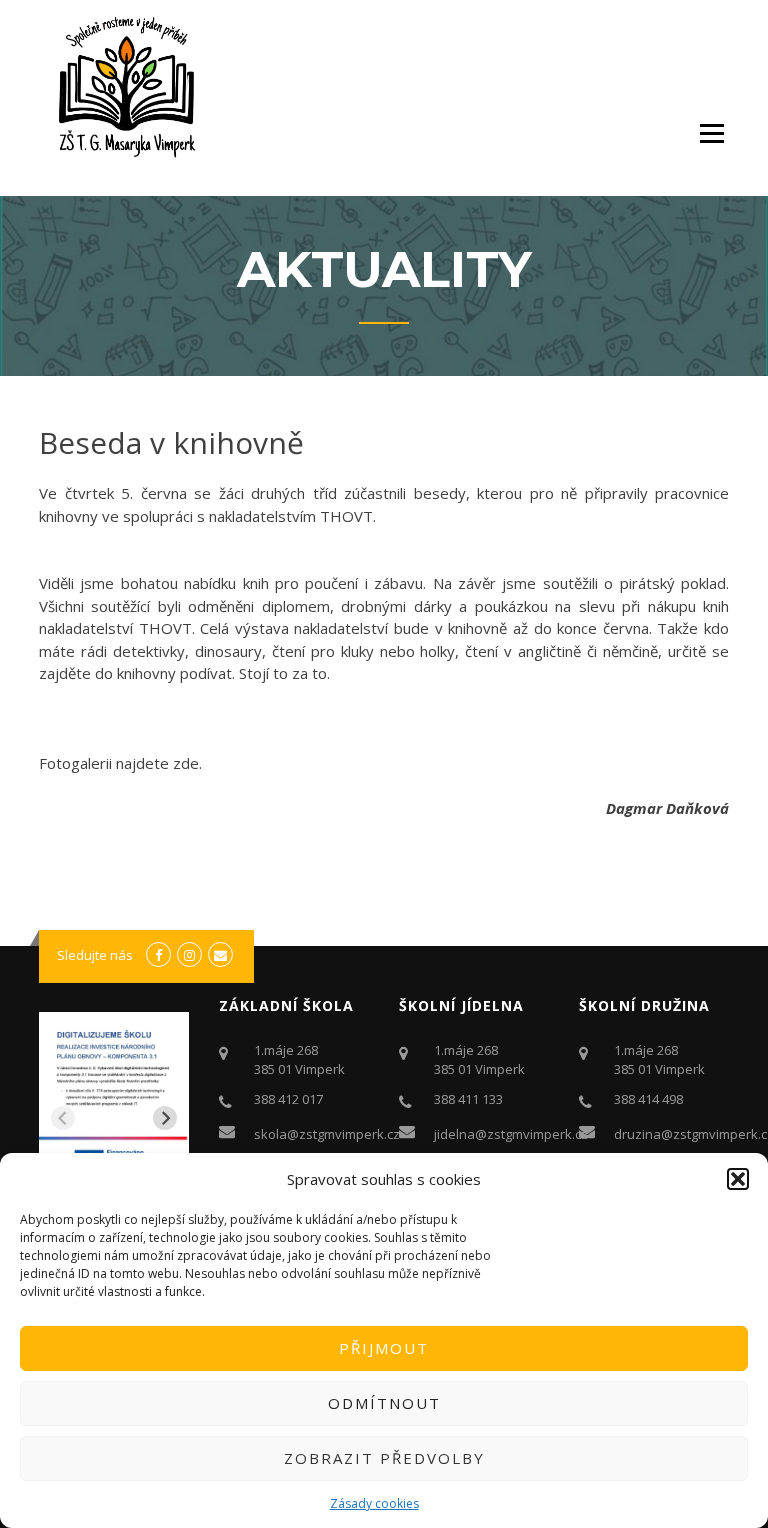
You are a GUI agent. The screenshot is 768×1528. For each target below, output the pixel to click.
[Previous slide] (63, 1118)
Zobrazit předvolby (384, 1458)
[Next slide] (165, 1118)
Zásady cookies (374, 1503)
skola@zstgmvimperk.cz (327, 1134)
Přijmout (384, 1348)
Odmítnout (384, 1403)
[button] (738, 1179)
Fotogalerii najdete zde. (120, 763)
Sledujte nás (95, 955)
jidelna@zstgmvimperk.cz (511, 1134)
